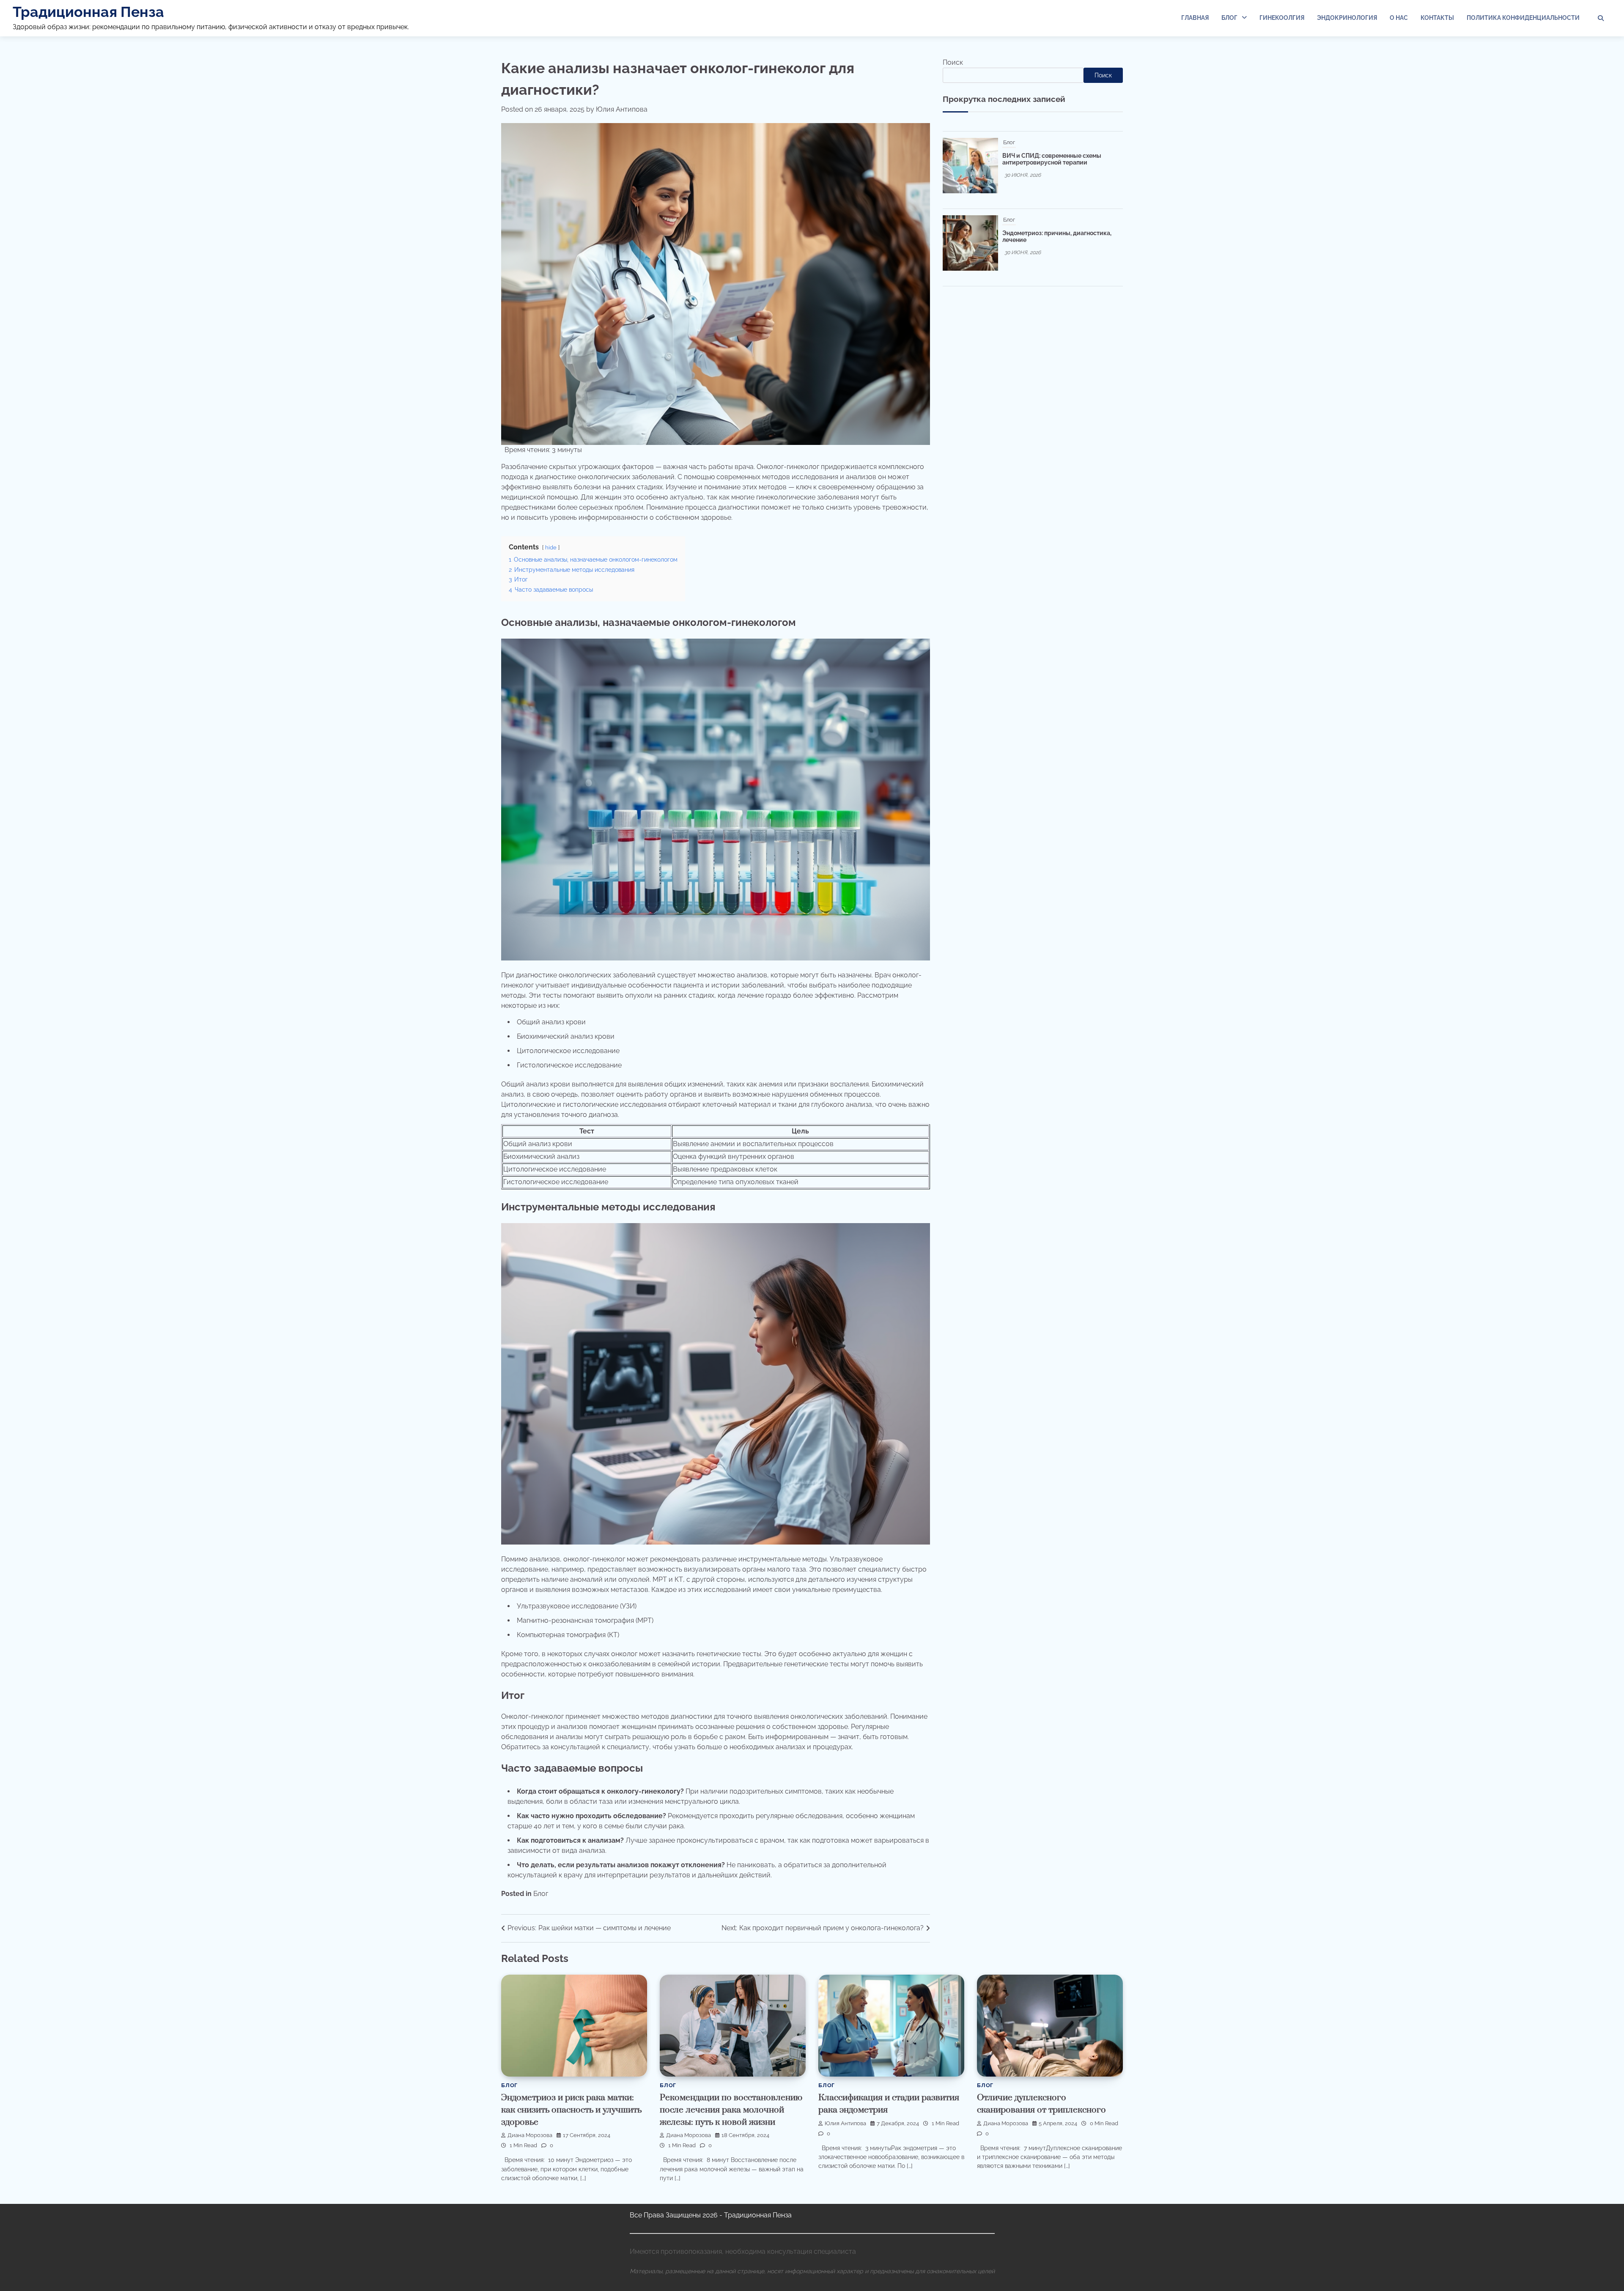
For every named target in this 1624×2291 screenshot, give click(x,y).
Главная (1195, 18)
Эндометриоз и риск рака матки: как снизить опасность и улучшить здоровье (571, 2110)
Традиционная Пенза (88, 12)
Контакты (1437, 18)
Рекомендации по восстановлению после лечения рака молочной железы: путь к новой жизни (731, 2110)
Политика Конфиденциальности (1523, 18)
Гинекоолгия (1282, 18)
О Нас (1399, 18)
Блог (1229, 18)
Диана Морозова (530, 2135)
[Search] (1601, 18)
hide (551, 547)
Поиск (953, 62)
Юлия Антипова (622, 109)
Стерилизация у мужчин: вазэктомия (1057, 143)
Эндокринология (1347, 18)
